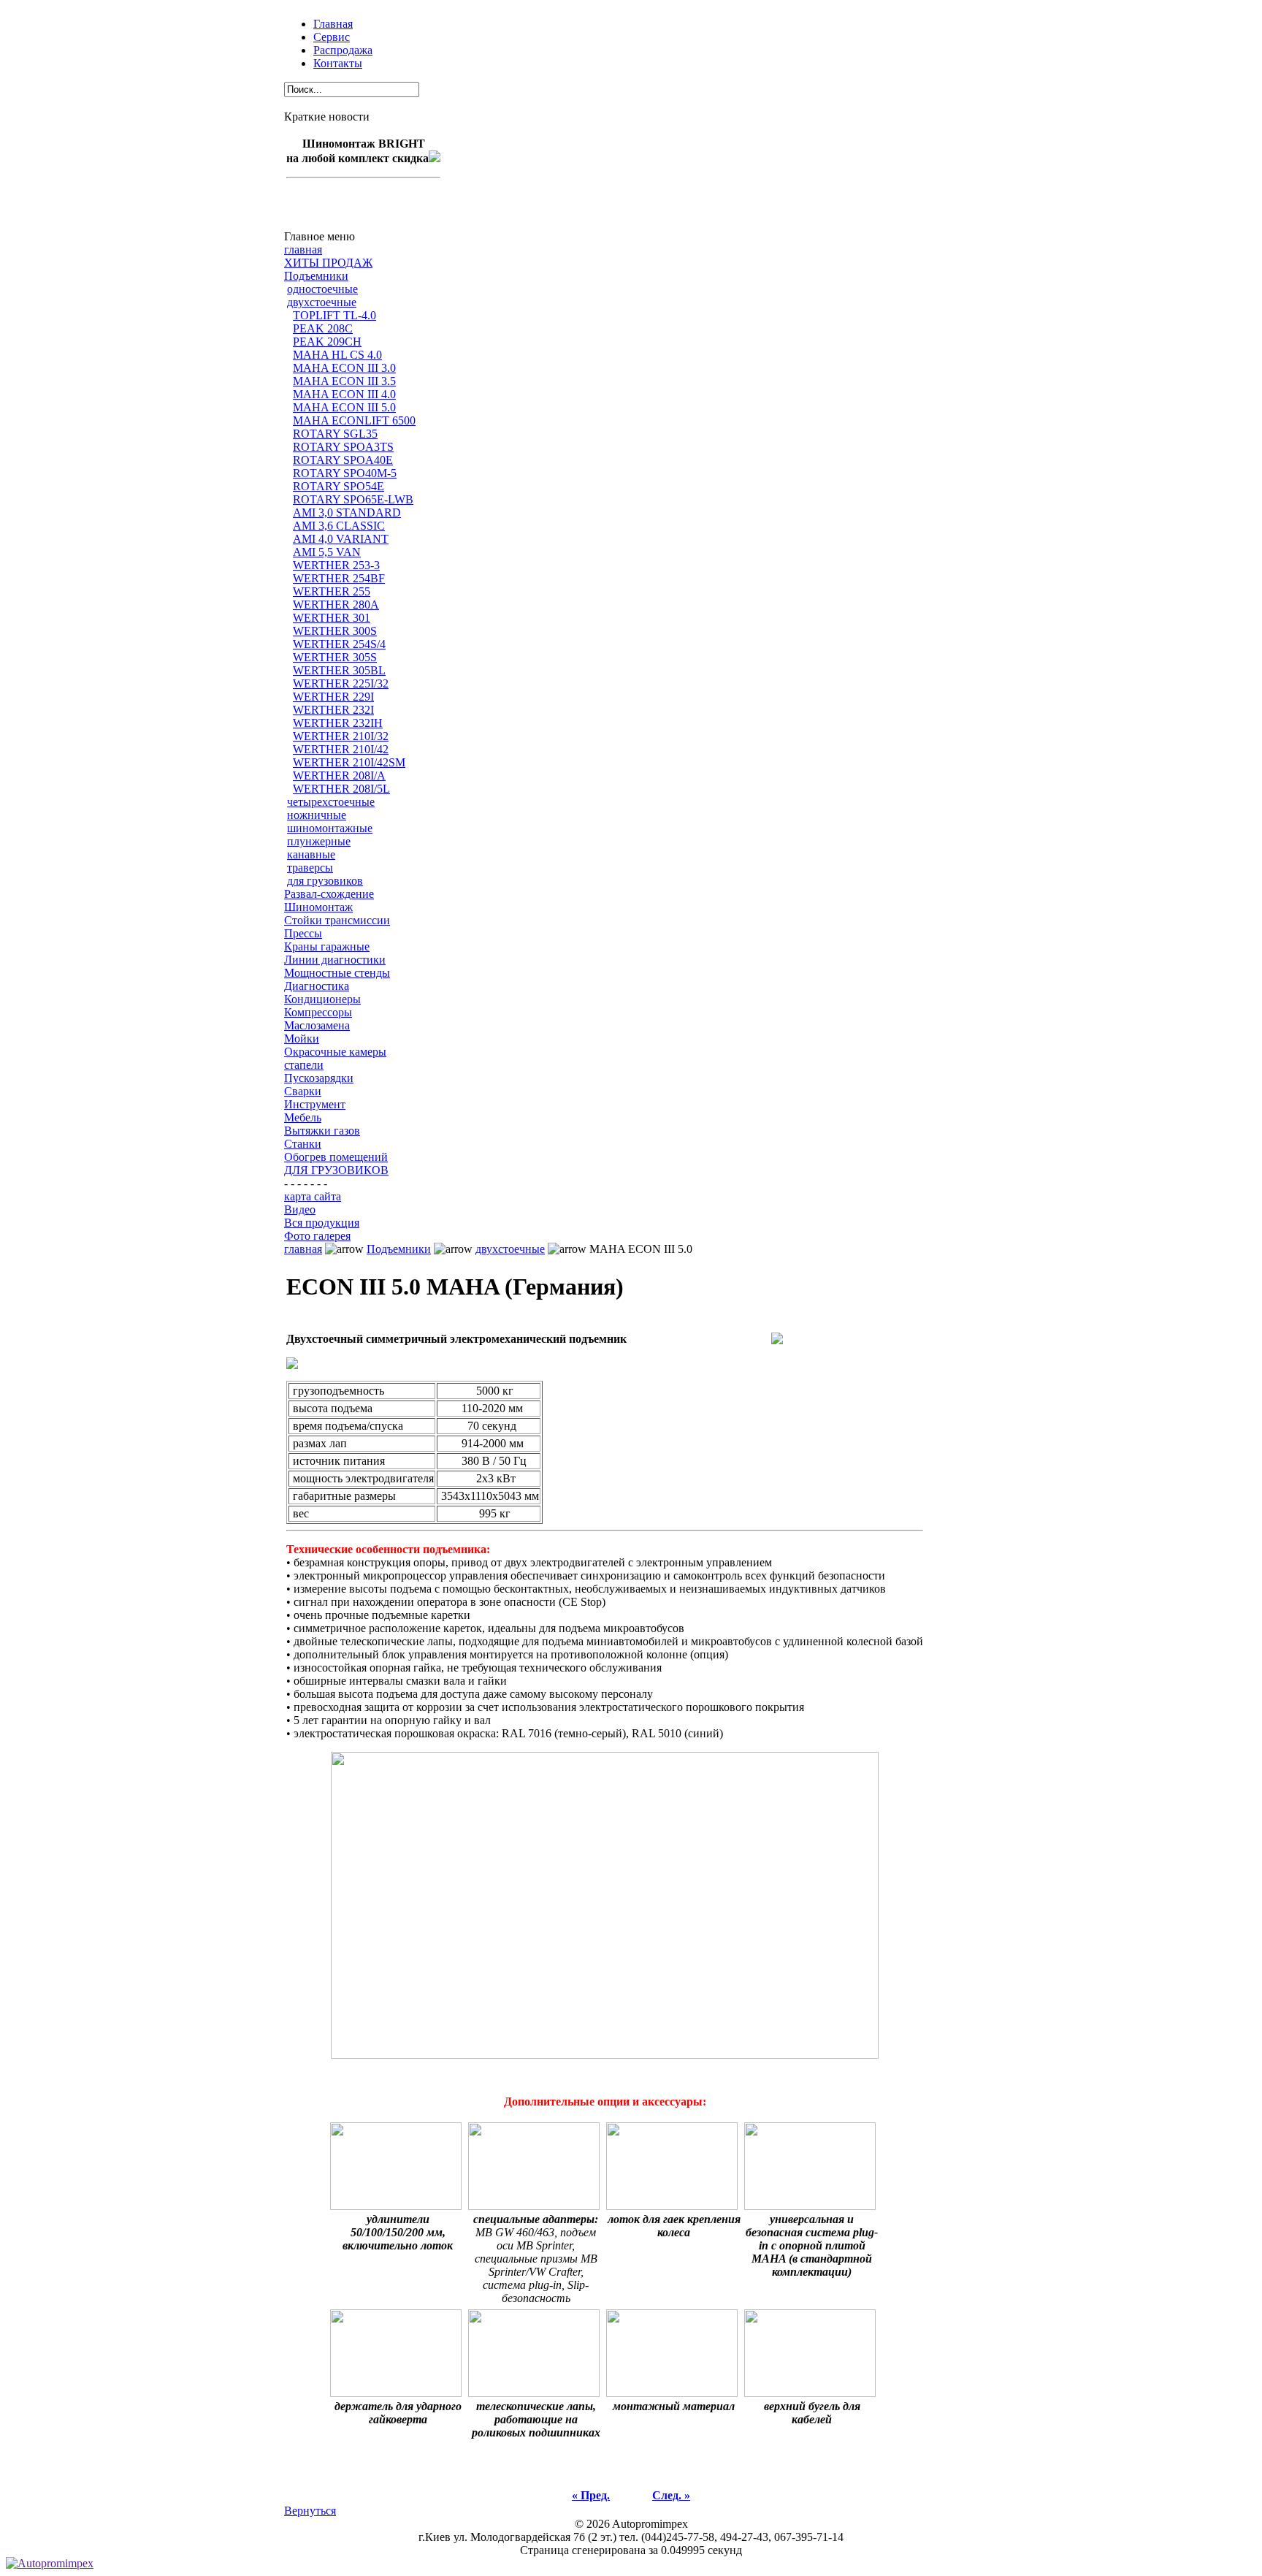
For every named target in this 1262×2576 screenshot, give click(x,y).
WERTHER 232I (333, 710)
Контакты (338, 63)
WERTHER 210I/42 (341, 749)
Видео (300, 1209)
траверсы (310, 868)
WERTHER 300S (335, 631)
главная (303, 249)
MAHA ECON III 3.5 (344, 381)
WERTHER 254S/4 (339, 644)
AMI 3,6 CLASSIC (339, 526)
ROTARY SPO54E (339, 486)
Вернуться (310, 2511)
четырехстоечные (331, 802)
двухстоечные (322, 302)
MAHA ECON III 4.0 (344, 394)
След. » (671, 2495)
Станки (303, 1144)
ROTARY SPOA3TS (343, 447)
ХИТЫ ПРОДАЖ (328, 263)
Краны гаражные (327, 946)
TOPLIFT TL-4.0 (334, 315)
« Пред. (591, 2495)
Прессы (303, 933)
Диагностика (317, 986)
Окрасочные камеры (335, 1052)
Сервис (332, 37)
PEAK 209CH (327, 342)
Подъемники (316, 276)
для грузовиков (325, 881)
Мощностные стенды (337, 973)
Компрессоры (318, 1012)
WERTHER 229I (333, 697)
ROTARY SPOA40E (343, 460)
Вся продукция (322, 1223)
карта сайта (313, 1196)
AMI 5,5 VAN (327, 552)
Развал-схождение (329, 894)
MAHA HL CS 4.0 (337, 355)
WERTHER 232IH (338, 723)
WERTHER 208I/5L (341, 789)
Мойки (302, 1039)
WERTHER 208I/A (339, 776)
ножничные (317, 815)
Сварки (303, 1091)
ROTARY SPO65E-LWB (353, 499)
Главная (333, 24)
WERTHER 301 (332, 618)
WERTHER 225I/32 (341, 683)
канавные (311, 854)
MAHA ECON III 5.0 (344, 407)
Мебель (303, 1117)
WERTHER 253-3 (336, 565)
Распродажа (343, 50)
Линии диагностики (335, 960)
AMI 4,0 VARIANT (341, 539)
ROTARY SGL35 (335, 434)
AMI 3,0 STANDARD (347, 512)
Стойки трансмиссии (337, 920)
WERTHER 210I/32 (341, 736)
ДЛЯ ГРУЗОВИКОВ (336, 1170)
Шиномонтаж (318, 907)
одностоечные (322, 289)
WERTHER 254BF (339, 578)
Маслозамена (317, 1025)
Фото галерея (317, 1236)
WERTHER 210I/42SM (349, 762)
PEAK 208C (323, 328)
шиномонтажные (330, 828)
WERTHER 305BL (339, 670)
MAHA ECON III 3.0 (344, 368)
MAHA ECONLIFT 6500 (354, 420)
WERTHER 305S (335, 657)
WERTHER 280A (336, 605)
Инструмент (315, 1104)
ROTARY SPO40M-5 (345, 473)
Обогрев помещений (336, 1157)
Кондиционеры (322, 999)
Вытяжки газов (322, 1131)
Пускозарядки (319, 1078)
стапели (304, 1065)
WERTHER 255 (332, 591)
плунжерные (319, 841)
